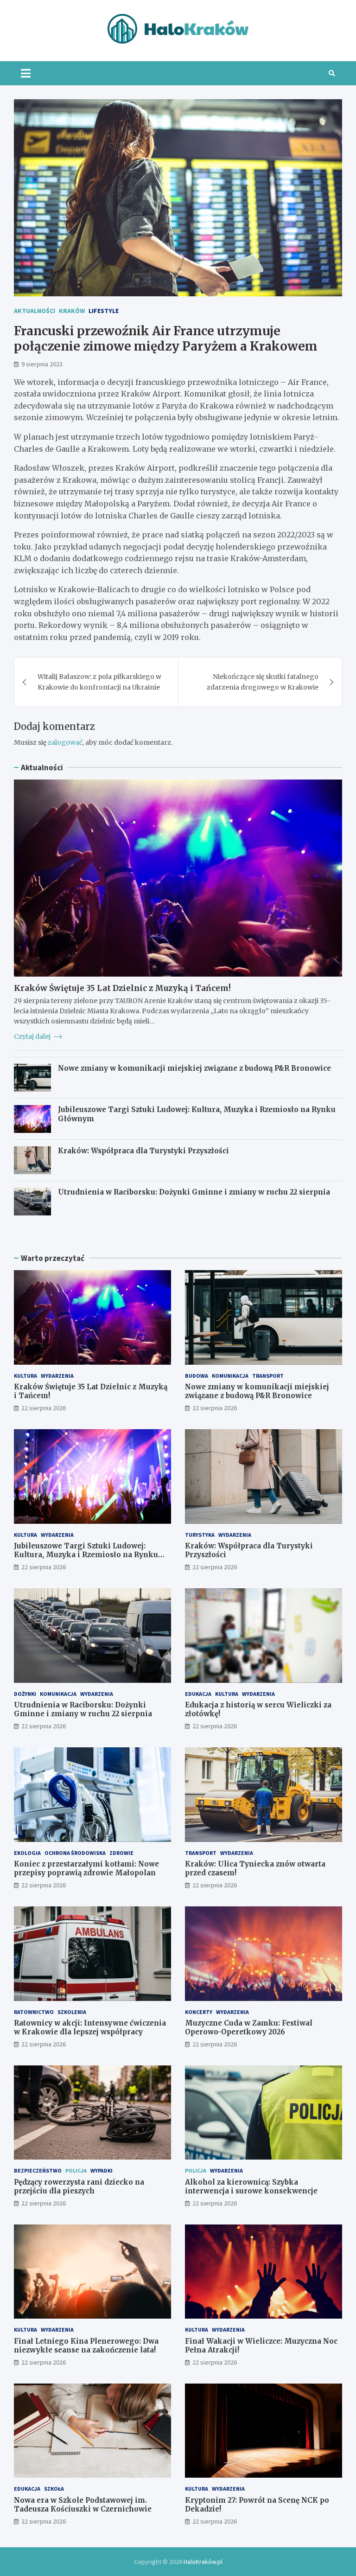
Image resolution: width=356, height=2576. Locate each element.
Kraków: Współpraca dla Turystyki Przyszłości (143, 1151)
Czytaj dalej (33, 1036)
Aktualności (35, 311)
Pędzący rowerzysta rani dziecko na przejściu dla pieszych (79, 2187)
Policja (76, 2170)
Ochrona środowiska (75, 1853)
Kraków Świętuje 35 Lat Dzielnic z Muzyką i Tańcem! (122, 988)
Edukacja (198, 1694)
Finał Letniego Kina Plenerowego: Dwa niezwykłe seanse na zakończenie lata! (86, 2346)
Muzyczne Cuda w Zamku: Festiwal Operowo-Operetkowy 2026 (249, 2028)
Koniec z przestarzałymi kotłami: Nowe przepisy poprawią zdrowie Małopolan (86, 1869)
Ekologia (27, 1853)
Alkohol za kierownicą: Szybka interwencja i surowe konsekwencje (251, 2187)
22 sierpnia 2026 (44, 1408)
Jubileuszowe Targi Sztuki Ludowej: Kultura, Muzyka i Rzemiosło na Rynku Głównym (86, 1555)
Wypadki (102, 2170)
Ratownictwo (34, 2012)
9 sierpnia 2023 (42, 364)
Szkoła (54, 2489)
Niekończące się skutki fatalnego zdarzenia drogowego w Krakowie (263, 682)
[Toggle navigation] (26, 73)
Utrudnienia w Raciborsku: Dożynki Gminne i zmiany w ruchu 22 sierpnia (194, 1192)
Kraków (72, 311)
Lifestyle (104, 311)
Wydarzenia (57, 1376)
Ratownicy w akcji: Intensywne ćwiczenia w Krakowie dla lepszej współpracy (90, 2028)
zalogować (65, 742)
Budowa (197, 1376)
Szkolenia (72, 2012)
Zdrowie (121, 1853)
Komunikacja (230, 1376)
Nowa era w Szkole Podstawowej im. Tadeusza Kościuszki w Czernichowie (83, 2505)
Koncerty (199, 2012)
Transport (268, 1376)
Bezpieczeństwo (38, 2170)
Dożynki (25, 1694)
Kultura (25, 1376)
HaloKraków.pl (203, 2562)
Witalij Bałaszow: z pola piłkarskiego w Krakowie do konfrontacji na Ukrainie (99, 682)
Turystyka (200, 1535)
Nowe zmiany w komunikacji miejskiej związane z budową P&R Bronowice (194, 1068)
